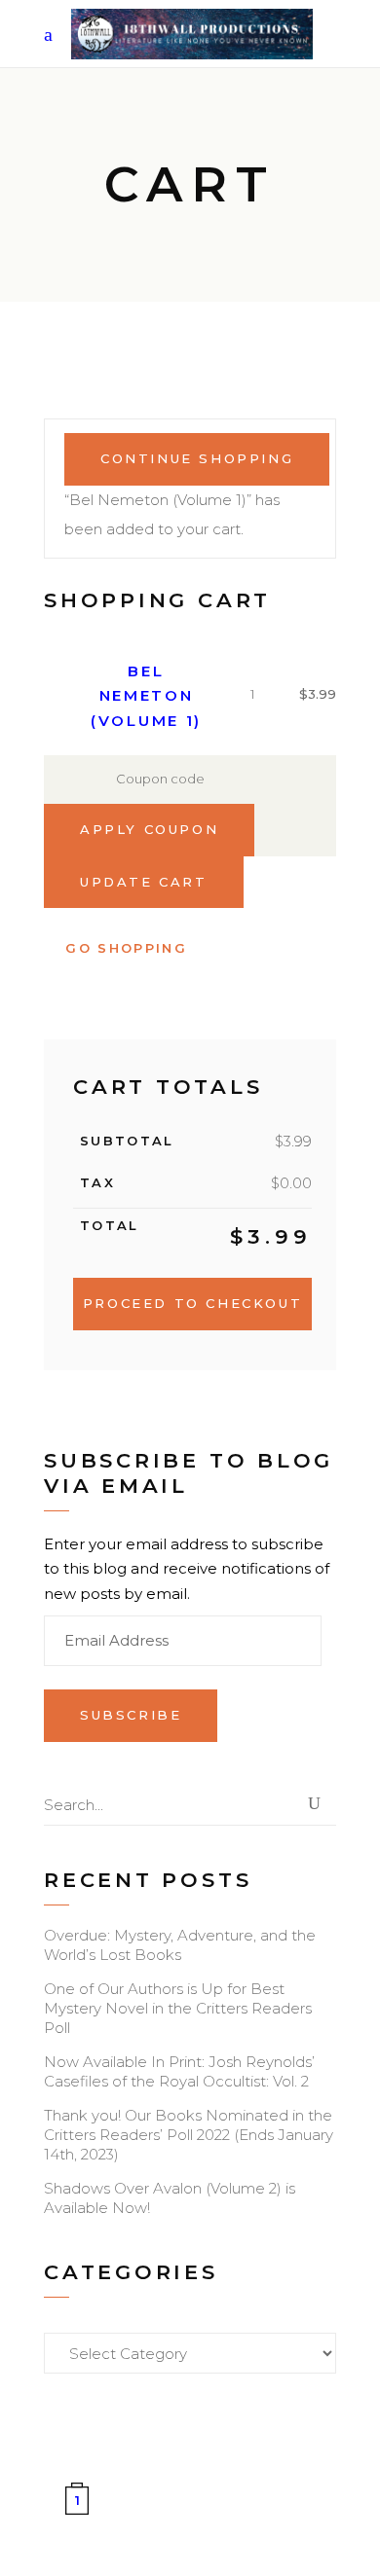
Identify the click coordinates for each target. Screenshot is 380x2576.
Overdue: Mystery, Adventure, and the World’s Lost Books (180, 1945)
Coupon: (68, 780)
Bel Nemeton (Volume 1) (146, 696)
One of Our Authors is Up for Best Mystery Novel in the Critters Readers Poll (178, 2008)
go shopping (126, 948)
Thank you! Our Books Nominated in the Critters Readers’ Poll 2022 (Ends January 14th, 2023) (189, 2135)
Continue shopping (197, 458)
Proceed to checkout (192, 1303)
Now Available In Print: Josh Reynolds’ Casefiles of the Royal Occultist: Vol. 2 (179, 2071)
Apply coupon (149, 829)
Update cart (144, 882)
